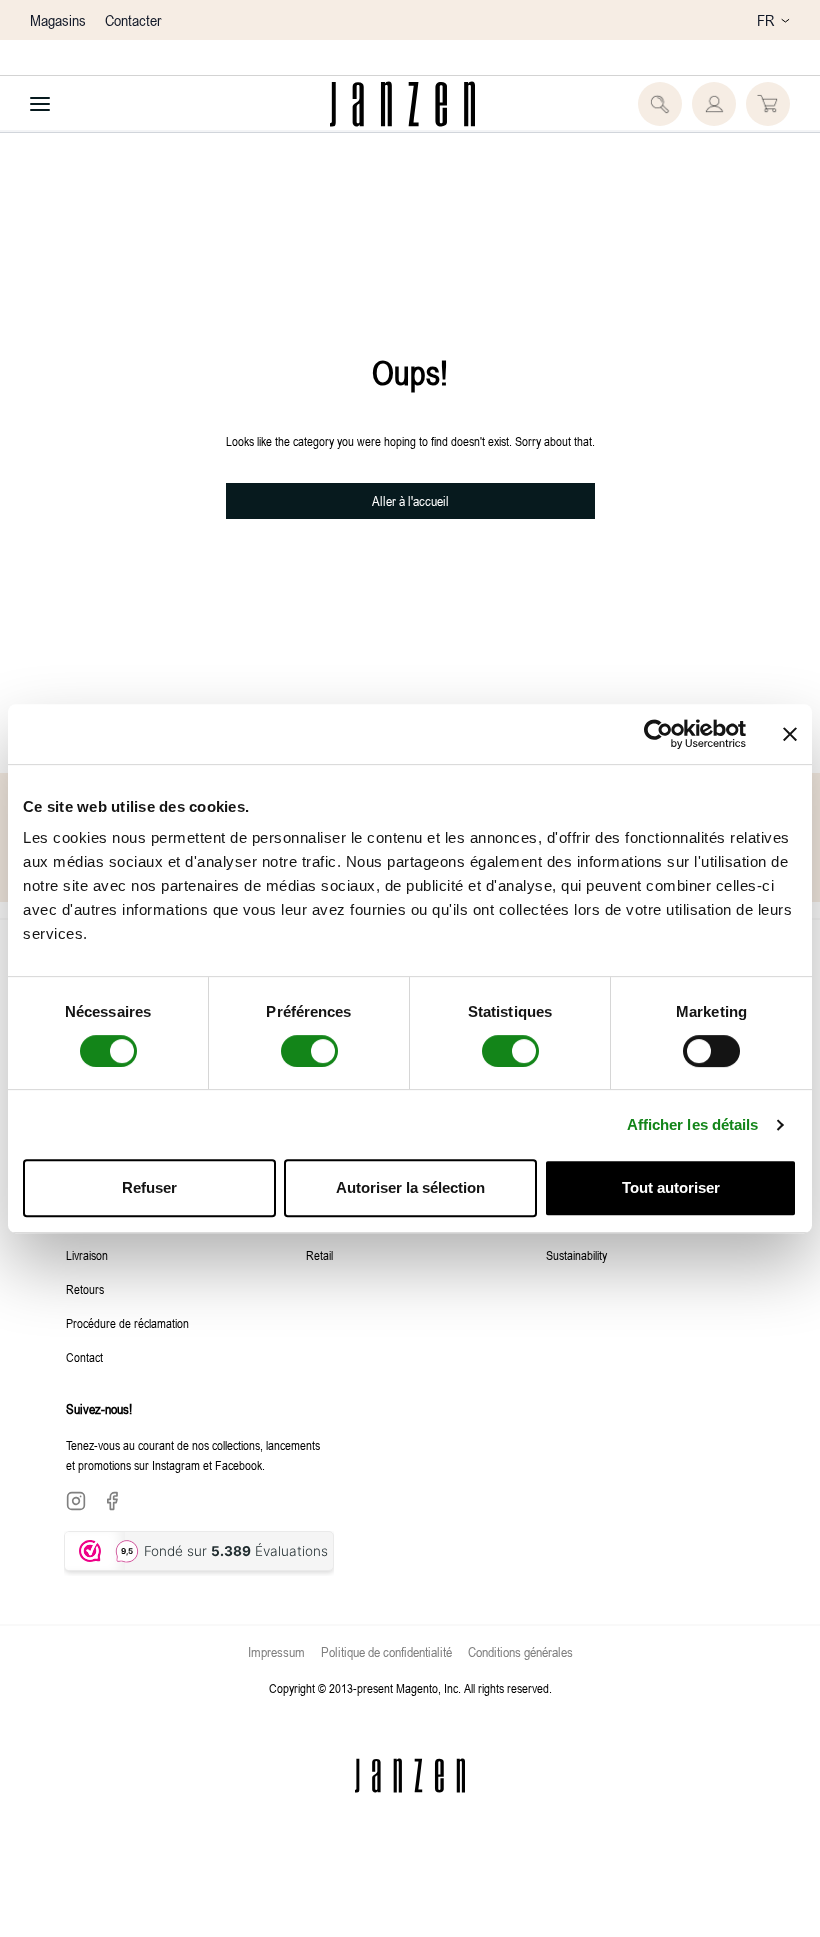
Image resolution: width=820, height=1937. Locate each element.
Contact (84, 1357)
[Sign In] (714, 104)
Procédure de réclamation (127, 1323)
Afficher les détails (693, 1124)
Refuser (149, 1187)
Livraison (87, 1255)
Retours (85, 1289)
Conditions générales (520, 1651)
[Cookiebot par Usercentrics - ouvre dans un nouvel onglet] (658, 734)
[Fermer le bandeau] (790, 734)
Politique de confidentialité (386, 1651)
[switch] (309, 1051)
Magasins (58, 20)
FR (765, 20)
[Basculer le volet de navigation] (40, 104)
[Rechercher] (660, 104)
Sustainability (576, 1255)
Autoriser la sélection (410, 1187)
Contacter (133, 20)
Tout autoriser (671, 1187)
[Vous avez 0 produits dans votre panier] (768, 104)
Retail (319, 1255)
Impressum (276, 1651)
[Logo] (402, 104)
